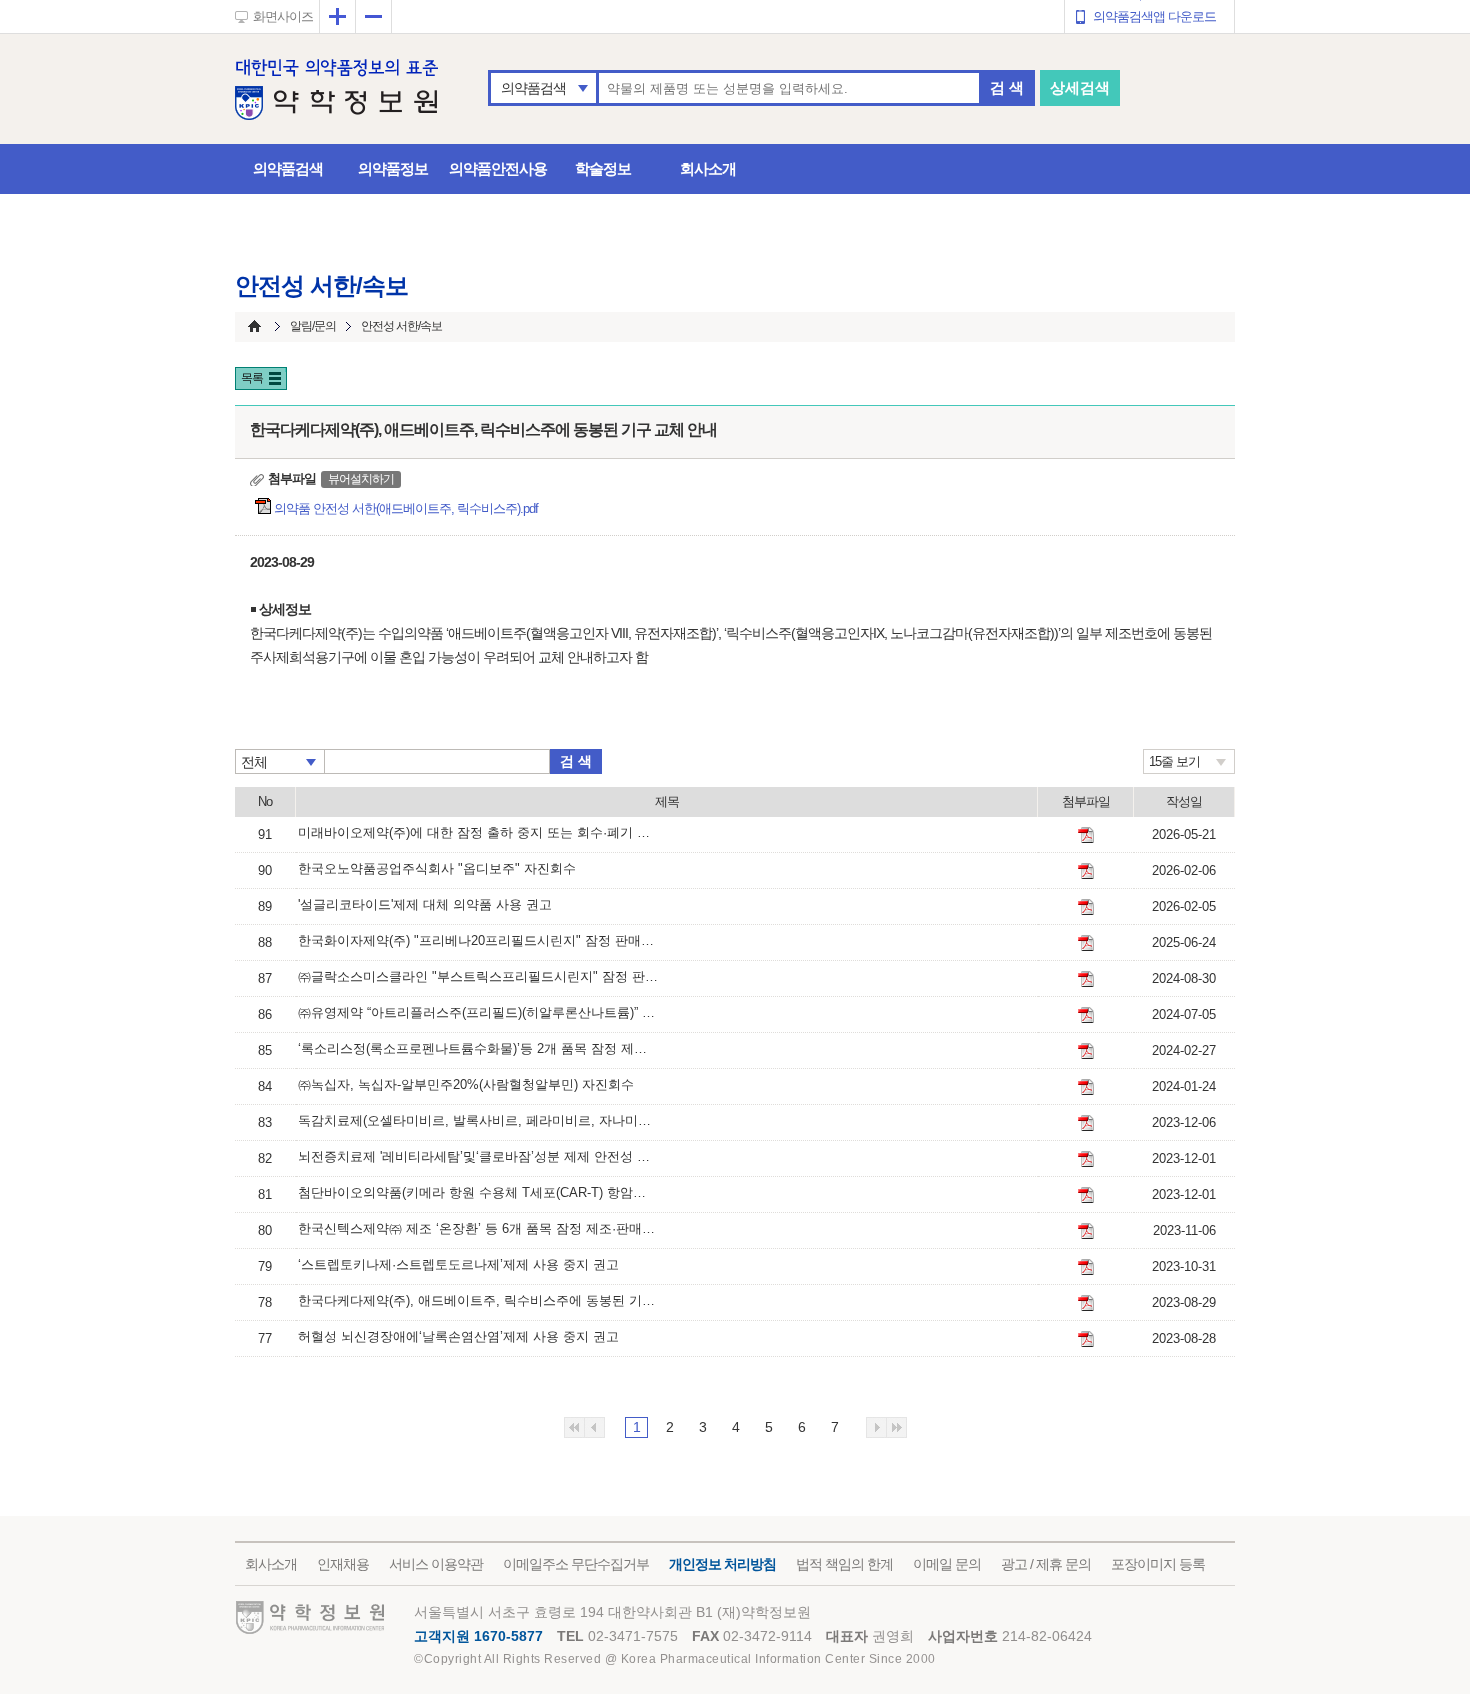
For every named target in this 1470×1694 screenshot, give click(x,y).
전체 (254, 762)
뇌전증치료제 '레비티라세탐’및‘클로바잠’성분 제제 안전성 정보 (478, 1156)
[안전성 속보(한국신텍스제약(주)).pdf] (1086, 1231)
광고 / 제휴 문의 (1046, 1564)
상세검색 (1080, 87)
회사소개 (708, 168)
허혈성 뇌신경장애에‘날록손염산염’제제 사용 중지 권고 (458, 1336)
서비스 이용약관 (436, 1564)
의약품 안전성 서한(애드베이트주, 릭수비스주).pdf (407, 508)
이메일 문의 (947, 1564)
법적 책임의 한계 (844, 1564)
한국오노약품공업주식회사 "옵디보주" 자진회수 (437, 868)
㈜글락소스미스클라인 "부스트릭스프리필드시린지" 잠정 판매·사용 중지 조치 (478, 976)
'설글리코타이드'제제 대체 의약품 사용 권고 (425, 904)
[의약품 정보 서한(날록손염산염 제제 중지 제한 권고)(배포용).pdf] (1086, 1339)
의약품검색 (533, 88)
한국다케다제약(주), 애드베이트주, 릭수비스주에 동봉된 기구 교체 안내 (478, 1300)
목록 (252, 378)
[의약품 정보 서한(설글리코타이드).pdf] (1086, 907)
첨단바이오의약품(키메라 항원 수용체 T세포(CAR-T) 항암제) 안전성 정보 (478, 1192)
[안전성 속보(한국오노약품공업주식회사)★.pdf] (1086, 871)
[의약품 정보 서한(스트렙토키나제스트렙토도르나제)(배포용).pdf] (1086, 1267)
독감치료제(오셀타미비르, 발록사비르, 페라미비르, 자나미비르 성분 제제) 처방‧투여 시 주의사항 (478, 1120)
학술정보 (603, 168)
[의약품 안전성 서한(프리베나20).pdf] (1086, 943)
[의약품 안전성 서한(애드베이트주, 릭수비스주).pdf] (1086, 1303)
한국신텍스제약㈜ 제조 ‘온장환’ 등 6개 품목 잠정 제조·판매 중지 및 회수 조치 (478, 1228)
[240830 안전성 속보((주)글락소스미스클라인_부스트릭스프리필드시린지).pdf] (1086, 979)
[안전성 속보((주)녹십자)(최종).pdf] (1086, 1087)
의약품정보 (393, 168)
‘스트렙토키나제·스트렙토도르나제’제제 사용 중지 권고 (458, 1264)
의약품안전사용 (498, 168)
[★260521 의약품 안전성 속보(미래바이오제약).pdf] (1086, 835)
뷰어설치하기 (361, 479)
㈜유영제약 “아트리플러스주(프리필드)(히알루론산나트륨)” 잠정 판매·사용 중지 (478, 1012)
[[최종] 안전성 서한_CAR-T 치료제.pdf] (1086, 1195)
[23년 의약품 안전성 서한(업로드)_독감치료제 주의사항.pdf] (1086, 1123)
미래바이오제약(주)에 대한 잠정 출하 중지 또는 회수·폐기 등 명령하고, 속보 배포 (478, 832)
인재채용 (343, 1564)
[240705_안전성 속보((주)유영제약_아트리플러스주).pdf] (1086, 1015)
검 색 (1007, 87)
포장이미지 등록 (1158, 1564)
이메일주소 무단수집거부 (576, 1564)
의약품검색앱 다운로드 (1154, 16)
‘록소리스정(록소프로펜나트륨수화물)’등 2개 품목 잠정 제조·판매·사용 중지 (478, 1048)
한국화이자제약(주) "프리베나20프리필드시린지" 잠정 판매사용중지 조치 (478, 940)
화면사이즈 (283, 16)
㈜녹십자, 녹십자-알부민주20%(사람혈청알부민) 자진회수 (466, 1084)
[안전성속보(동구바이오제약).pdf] (1086, 1051)
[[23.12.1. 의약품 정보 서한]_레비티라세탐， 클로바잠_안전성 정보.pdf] (1086, 1159)
